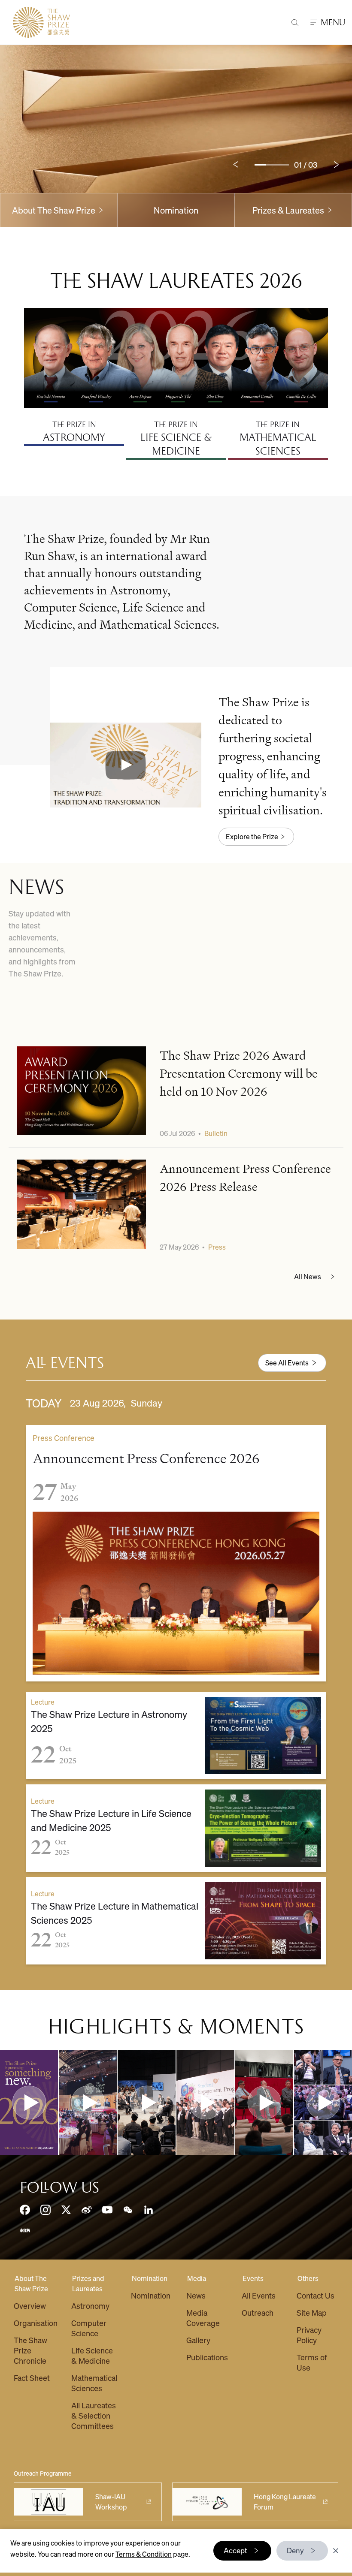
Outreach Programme (43, 2473)
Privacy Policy (309, 2335)
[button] (126, 765)
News (196, 2295)
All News (308, 1276)
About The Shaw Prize (31, 2283)
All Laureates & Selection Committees (94, 2415)
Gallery (198, 2340)
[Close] (336, 2551)
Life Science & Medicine (92, 2355)
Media (197, 2278)
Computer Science (89, 2328)
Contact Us (316, 2295)
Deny (295, 2550)
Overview (30, 2306)
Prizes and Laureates (88, 2283)
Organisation (36, 2323)
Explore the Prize (252, 836)
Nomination (176, 210)
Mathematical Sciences (94, 2383)
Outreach (258, 2312)
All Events (259, 2295)
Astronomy (90, 2306)
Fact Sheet (32, 2378)
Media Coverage (203, 2318)
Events (253, 2278)
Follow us (59, 2187)
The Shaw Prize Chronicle (30, 2350)
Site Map (312, 2312)
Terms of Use (312, 2362)
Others (308, 2278)
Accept (235, 2550)
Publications (207, 2357)
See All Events (287, 1363)
